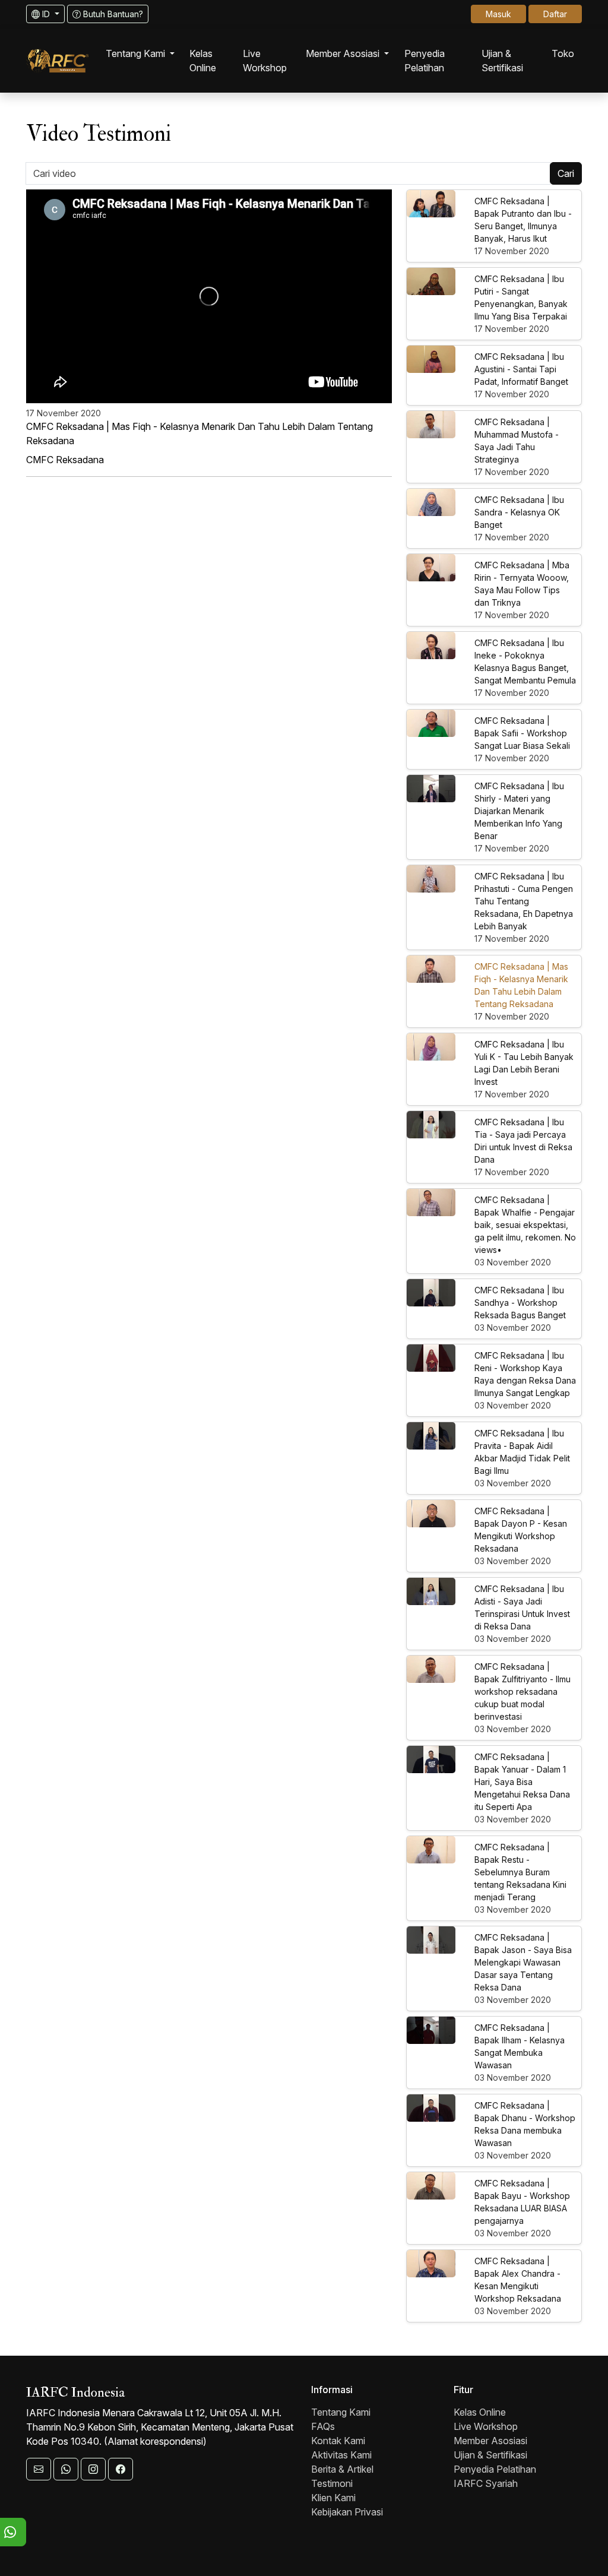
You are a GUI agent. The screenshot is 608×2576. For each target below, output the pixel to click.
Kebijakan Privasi (347, 2512)
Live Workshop (486, 2426)
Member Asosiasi (490, 2441)
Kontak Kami (338, 2441)
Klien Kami (333, 2498)
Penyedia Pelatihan (495, 2469)
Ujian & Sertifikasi (490, 2455)
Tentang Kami (341, 2412)
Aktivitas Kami (341, 2455)
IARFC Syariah (486, 2483)
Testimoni (332, 2483)
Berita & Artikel (342, 2469)
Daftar (555, 14)
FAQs (323, 2426)
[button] (140, 53)
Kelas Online (480, 2412)
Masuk (498, 14)
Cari (566, 173)
